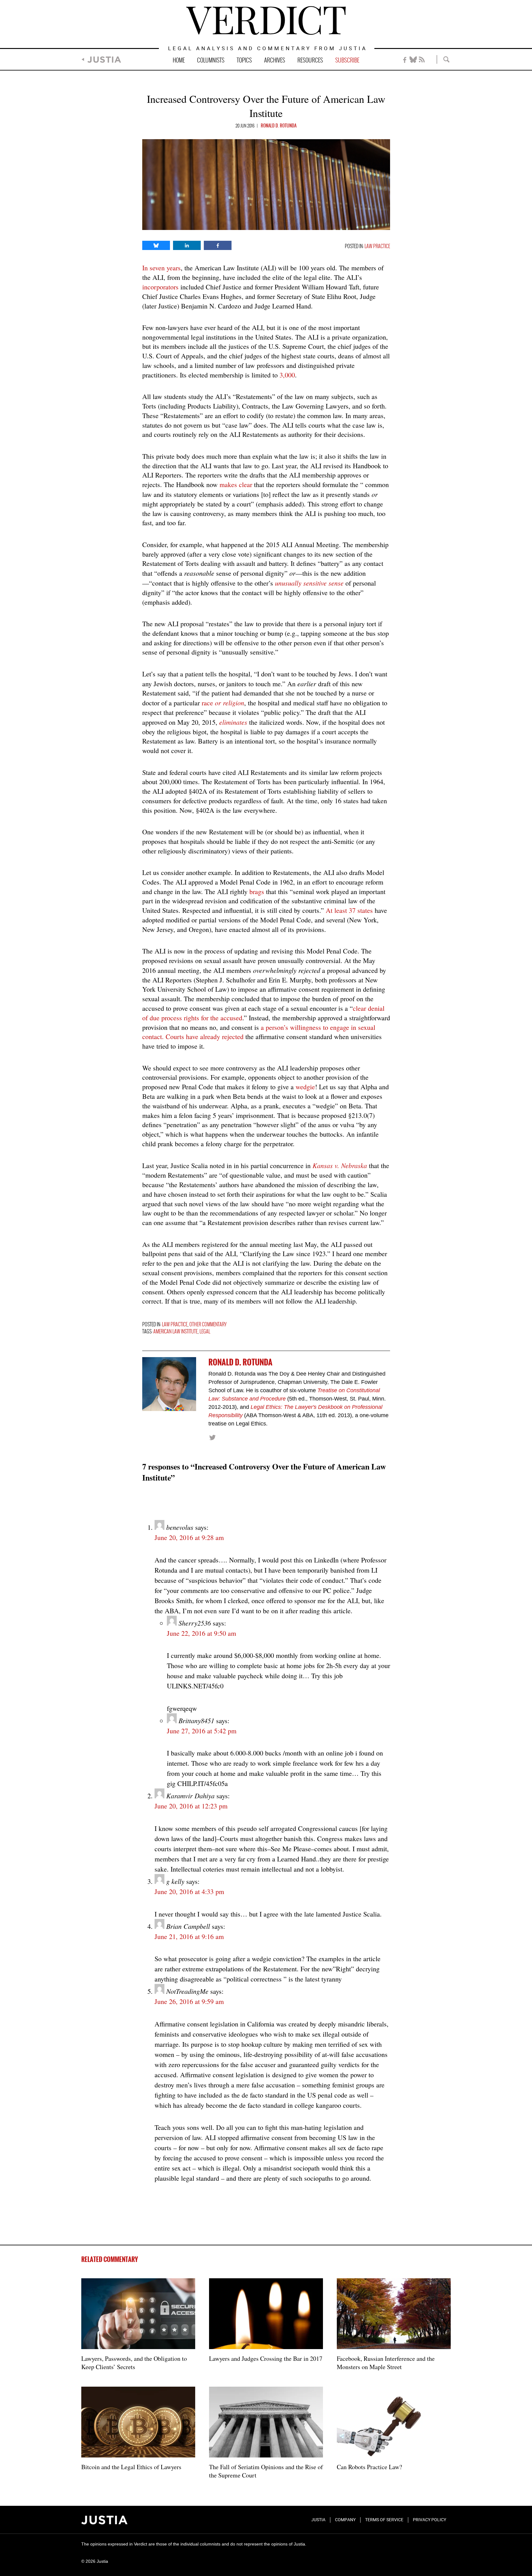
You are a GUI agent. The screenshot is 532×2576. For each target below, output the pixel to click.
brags (257, 891)
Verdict (266, 20)
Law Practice (377, 246)
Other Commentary (208, 1325)
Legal (205, 1332)
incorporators (161, 287)
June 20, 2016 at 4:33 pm (189, 1891)
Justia (104, 60)
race (223, 703)
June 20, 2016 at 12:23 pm (191, 1806)
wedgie (305, 1087)
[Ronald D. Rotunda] (169, 1384)
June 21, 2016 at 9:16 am (189, 1936)
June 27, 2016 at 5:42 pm (202, 1731)
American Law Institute (175, 1332)
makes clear (236, 484)
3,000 (287, 375)
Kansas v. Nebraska (340, 1165)
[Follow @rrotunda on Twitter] (212, 1437)
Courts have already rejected (206, 1036)
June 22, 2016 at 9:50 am (202, 1633)
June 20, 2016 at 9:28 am (189, 1537)
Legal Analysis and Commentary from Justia (268, 49)
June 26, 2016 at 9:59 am (189, 2001)
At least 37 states (350, 910)
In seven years (161, 268)
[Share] (156, 245)
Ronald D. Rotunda (279, 126)
